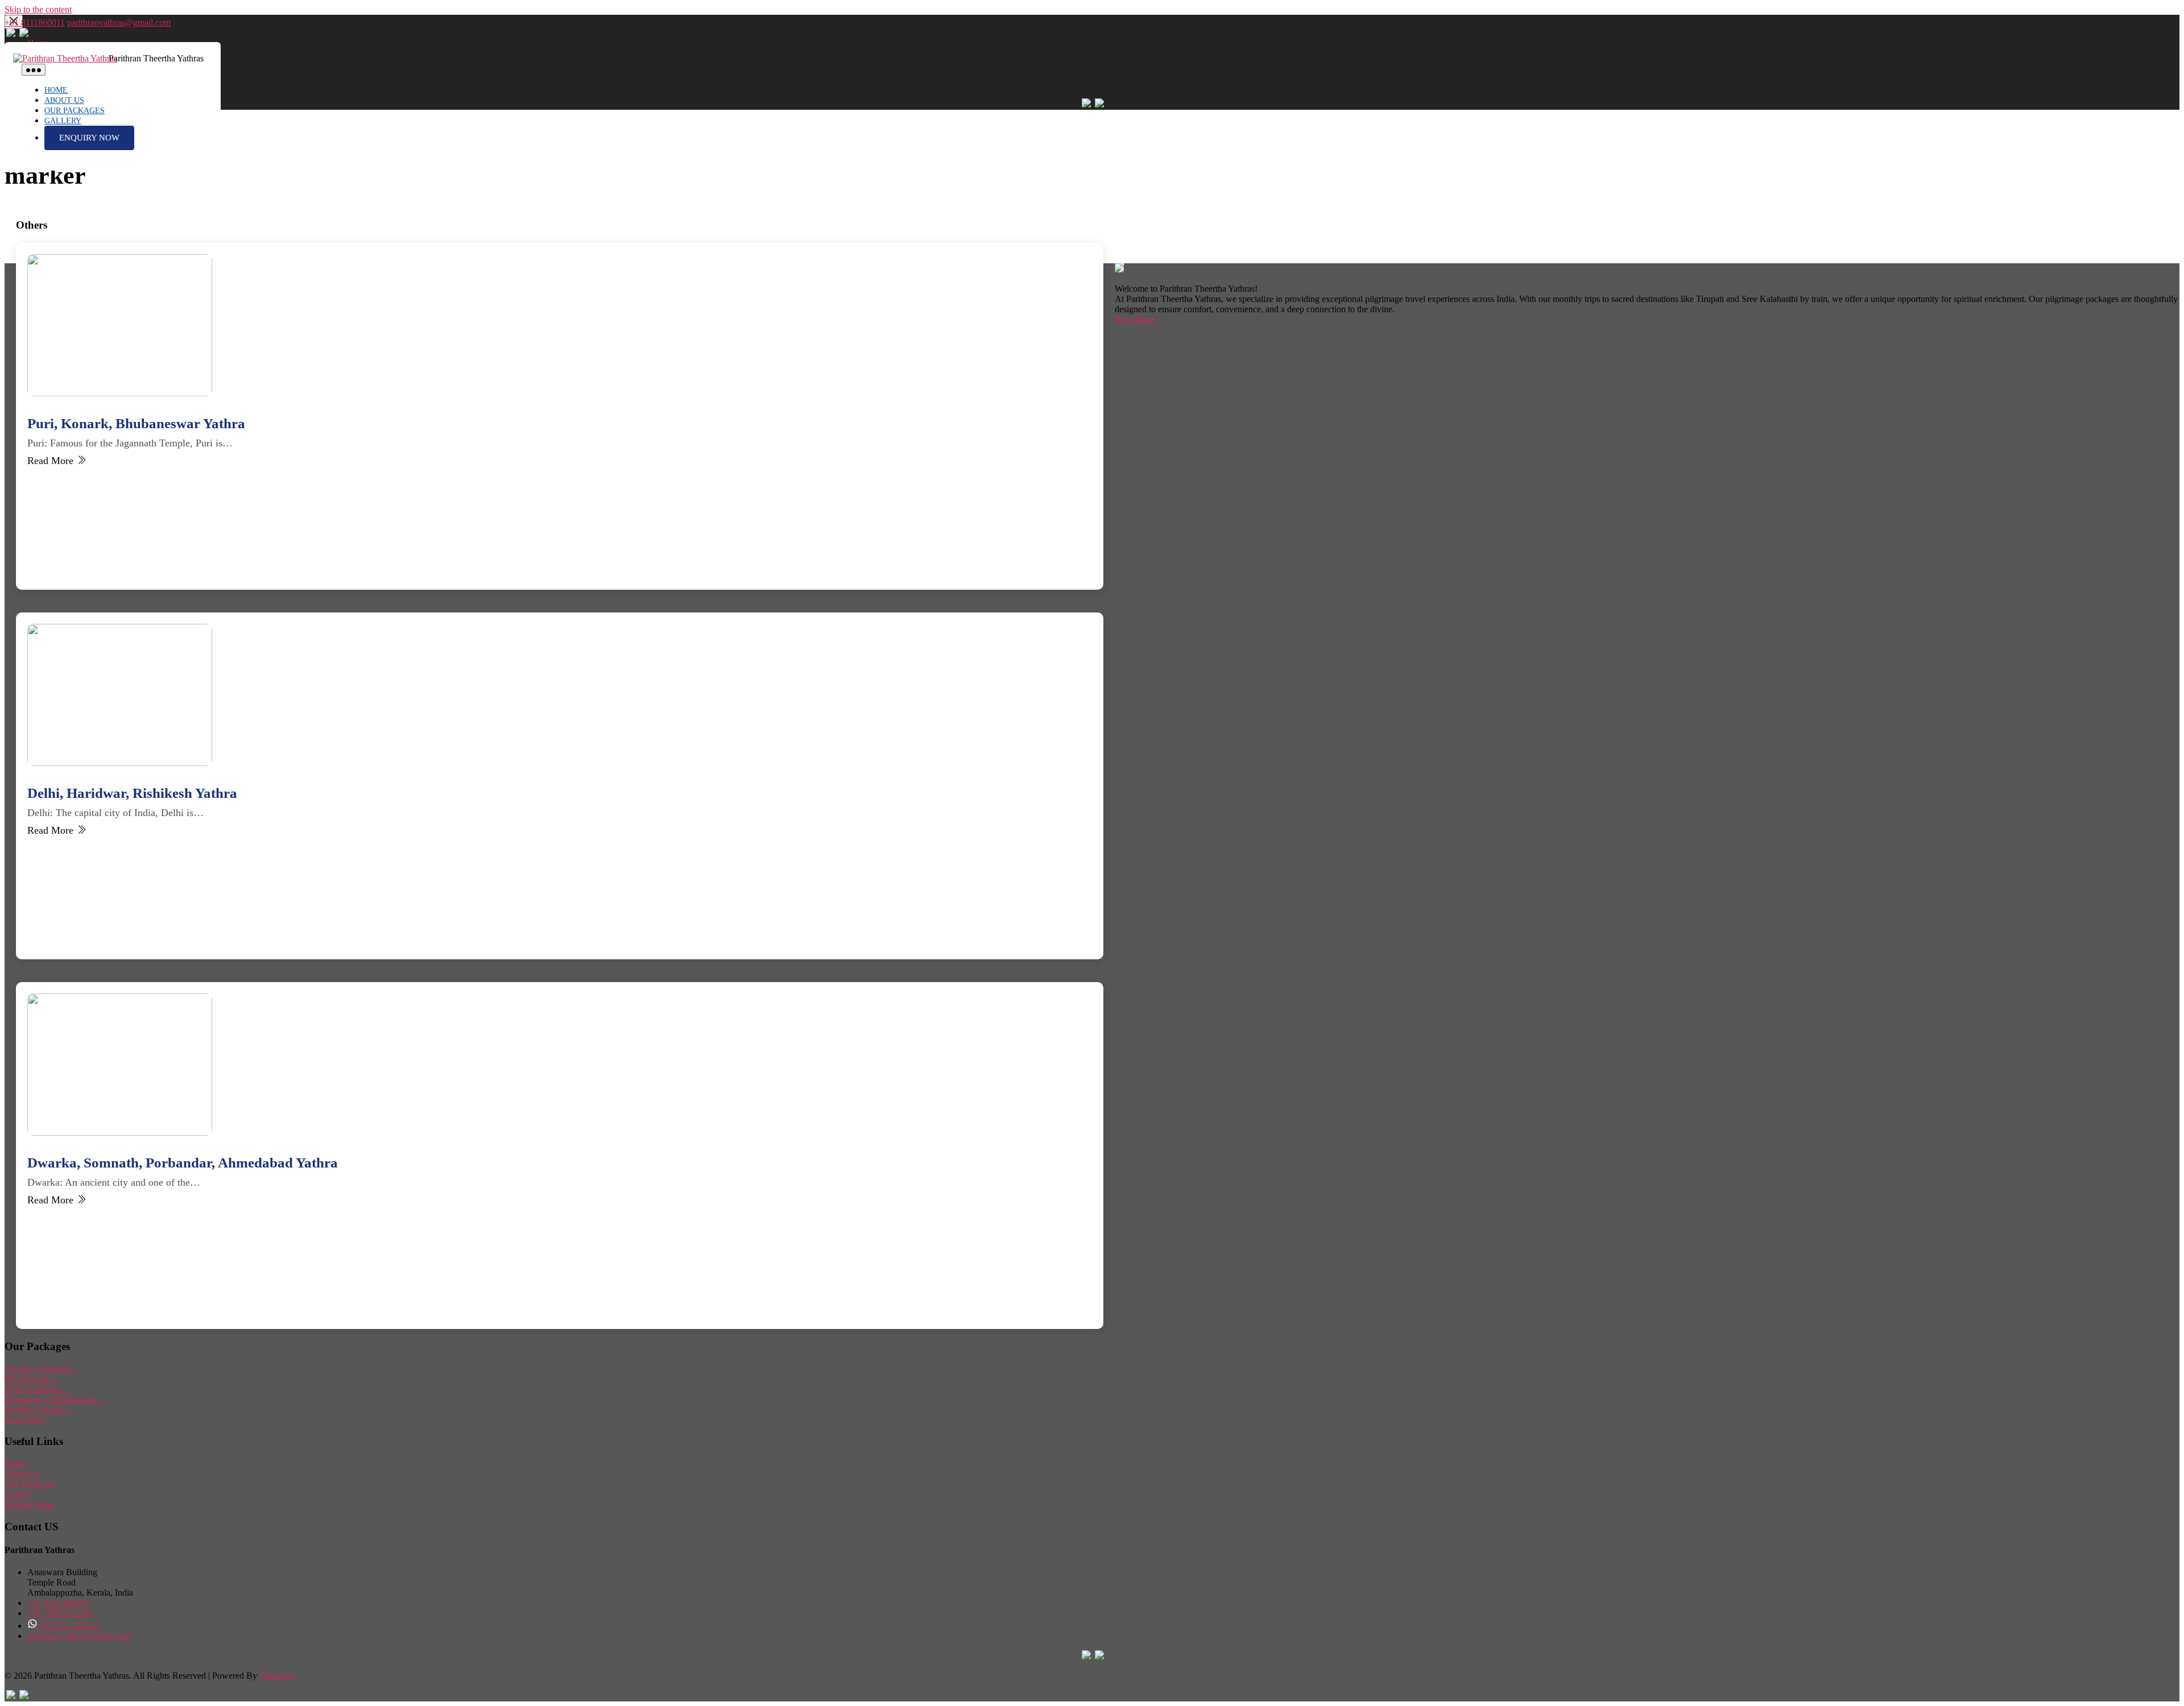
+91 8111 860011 (59, 1603)
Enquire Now (29, 1504)
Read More (1135, 319)
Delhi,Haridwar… (37, 1389)
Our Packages (75, 111)
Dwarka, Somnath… (42, 1368)
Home (56, 90)
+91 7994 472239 (59, 1613)
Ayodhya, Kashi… (38, 1409)
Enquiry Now (89, 138)
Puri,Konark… (31, 1379)
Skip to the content (38, 9)
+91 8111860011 (35, 22)
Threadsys (278, 1676)
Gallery (63, 121)
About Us (64, 100)
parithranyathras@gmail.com (119, 22)
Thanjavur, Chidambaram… (55, 1399)
